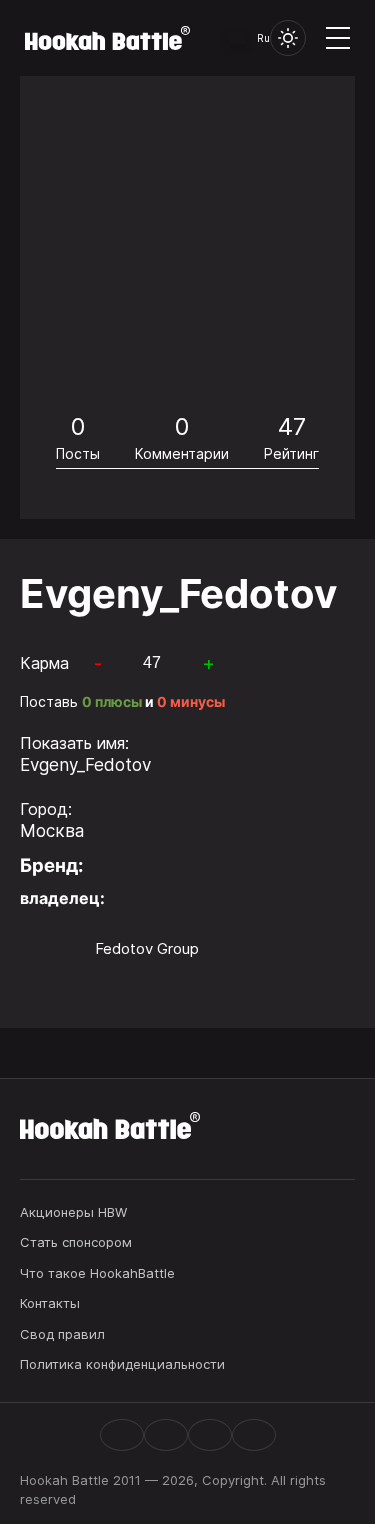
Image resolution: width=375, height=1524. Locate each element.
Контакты (50, 1303)
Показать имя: (74, 743)
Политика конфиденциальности (122, 1364)
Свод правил (62, 1334)
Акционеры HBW (73, 1212)
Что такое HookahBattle (97, 1273)
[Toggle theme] (288, 38)
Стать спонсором (76, 1242)
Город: (46, 809)
